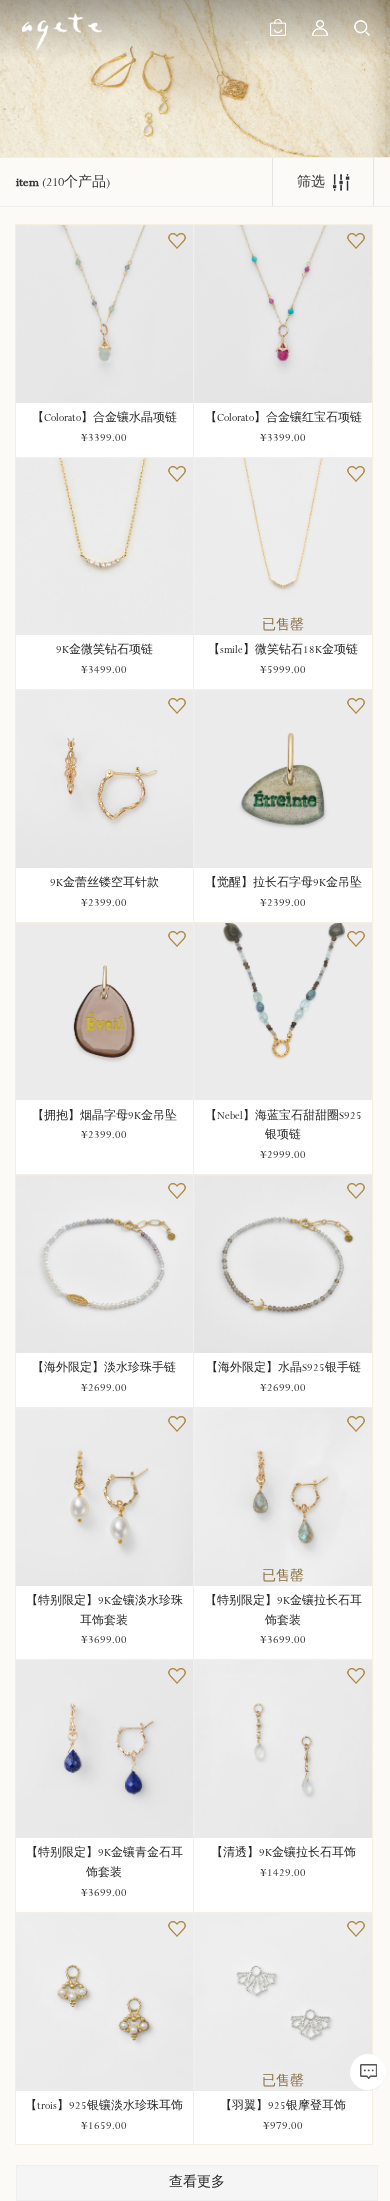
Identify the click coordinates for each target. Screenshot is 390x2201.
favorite (177, 241)
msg (368, 2072)
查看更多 (197, 2182)
